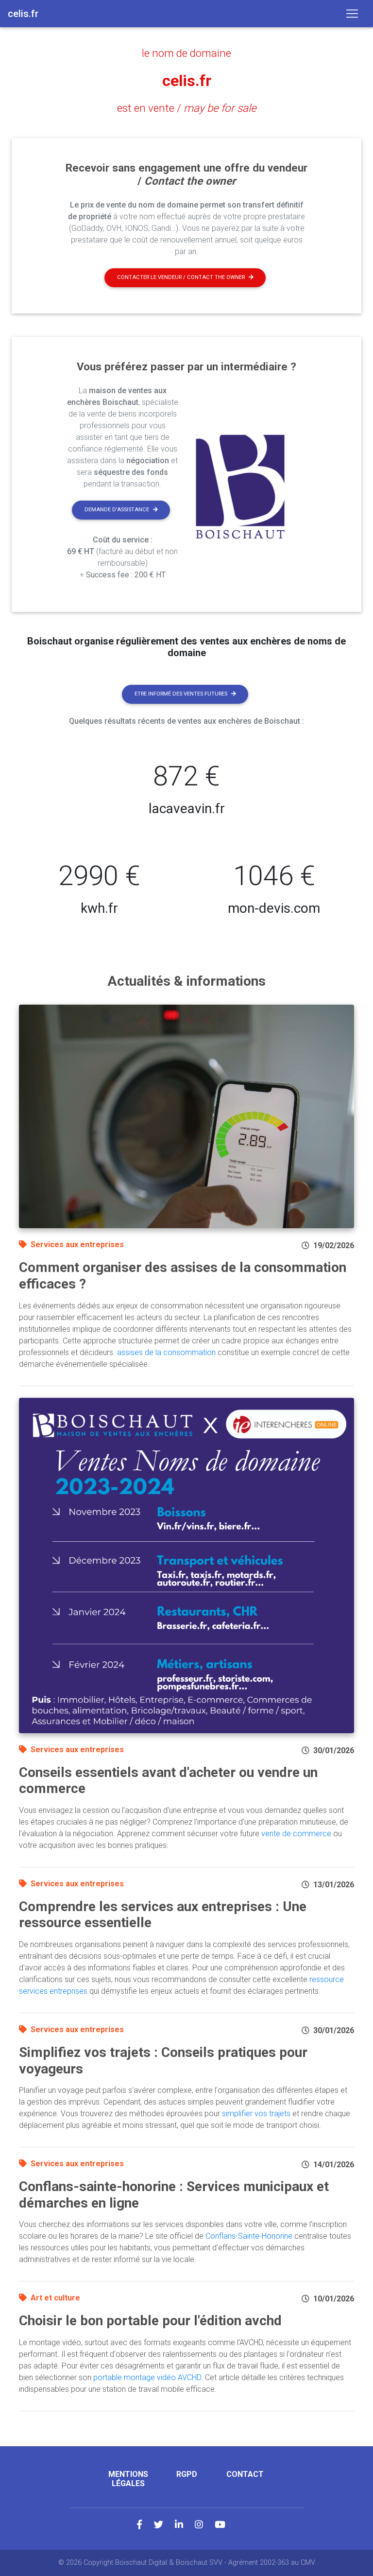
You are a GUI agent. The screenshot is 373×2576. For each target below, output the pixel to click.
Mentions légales (128, 2479)
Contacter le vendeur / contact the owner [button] (181, 277)
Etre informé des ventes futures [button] (181, 694)
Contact (245, 2474)
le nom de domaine (186, 53)
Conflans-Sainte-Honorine (249, 2236)
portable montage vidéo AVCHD (147, 2377)
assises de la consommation (166, 1352)
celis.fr (187, 81)
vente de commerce (296, 1834)
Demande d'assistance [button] (117, 510)
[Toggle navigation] (352, 14)
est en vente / (187, 108)
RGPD (187, 2474)
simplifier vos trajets (256, 2114)
